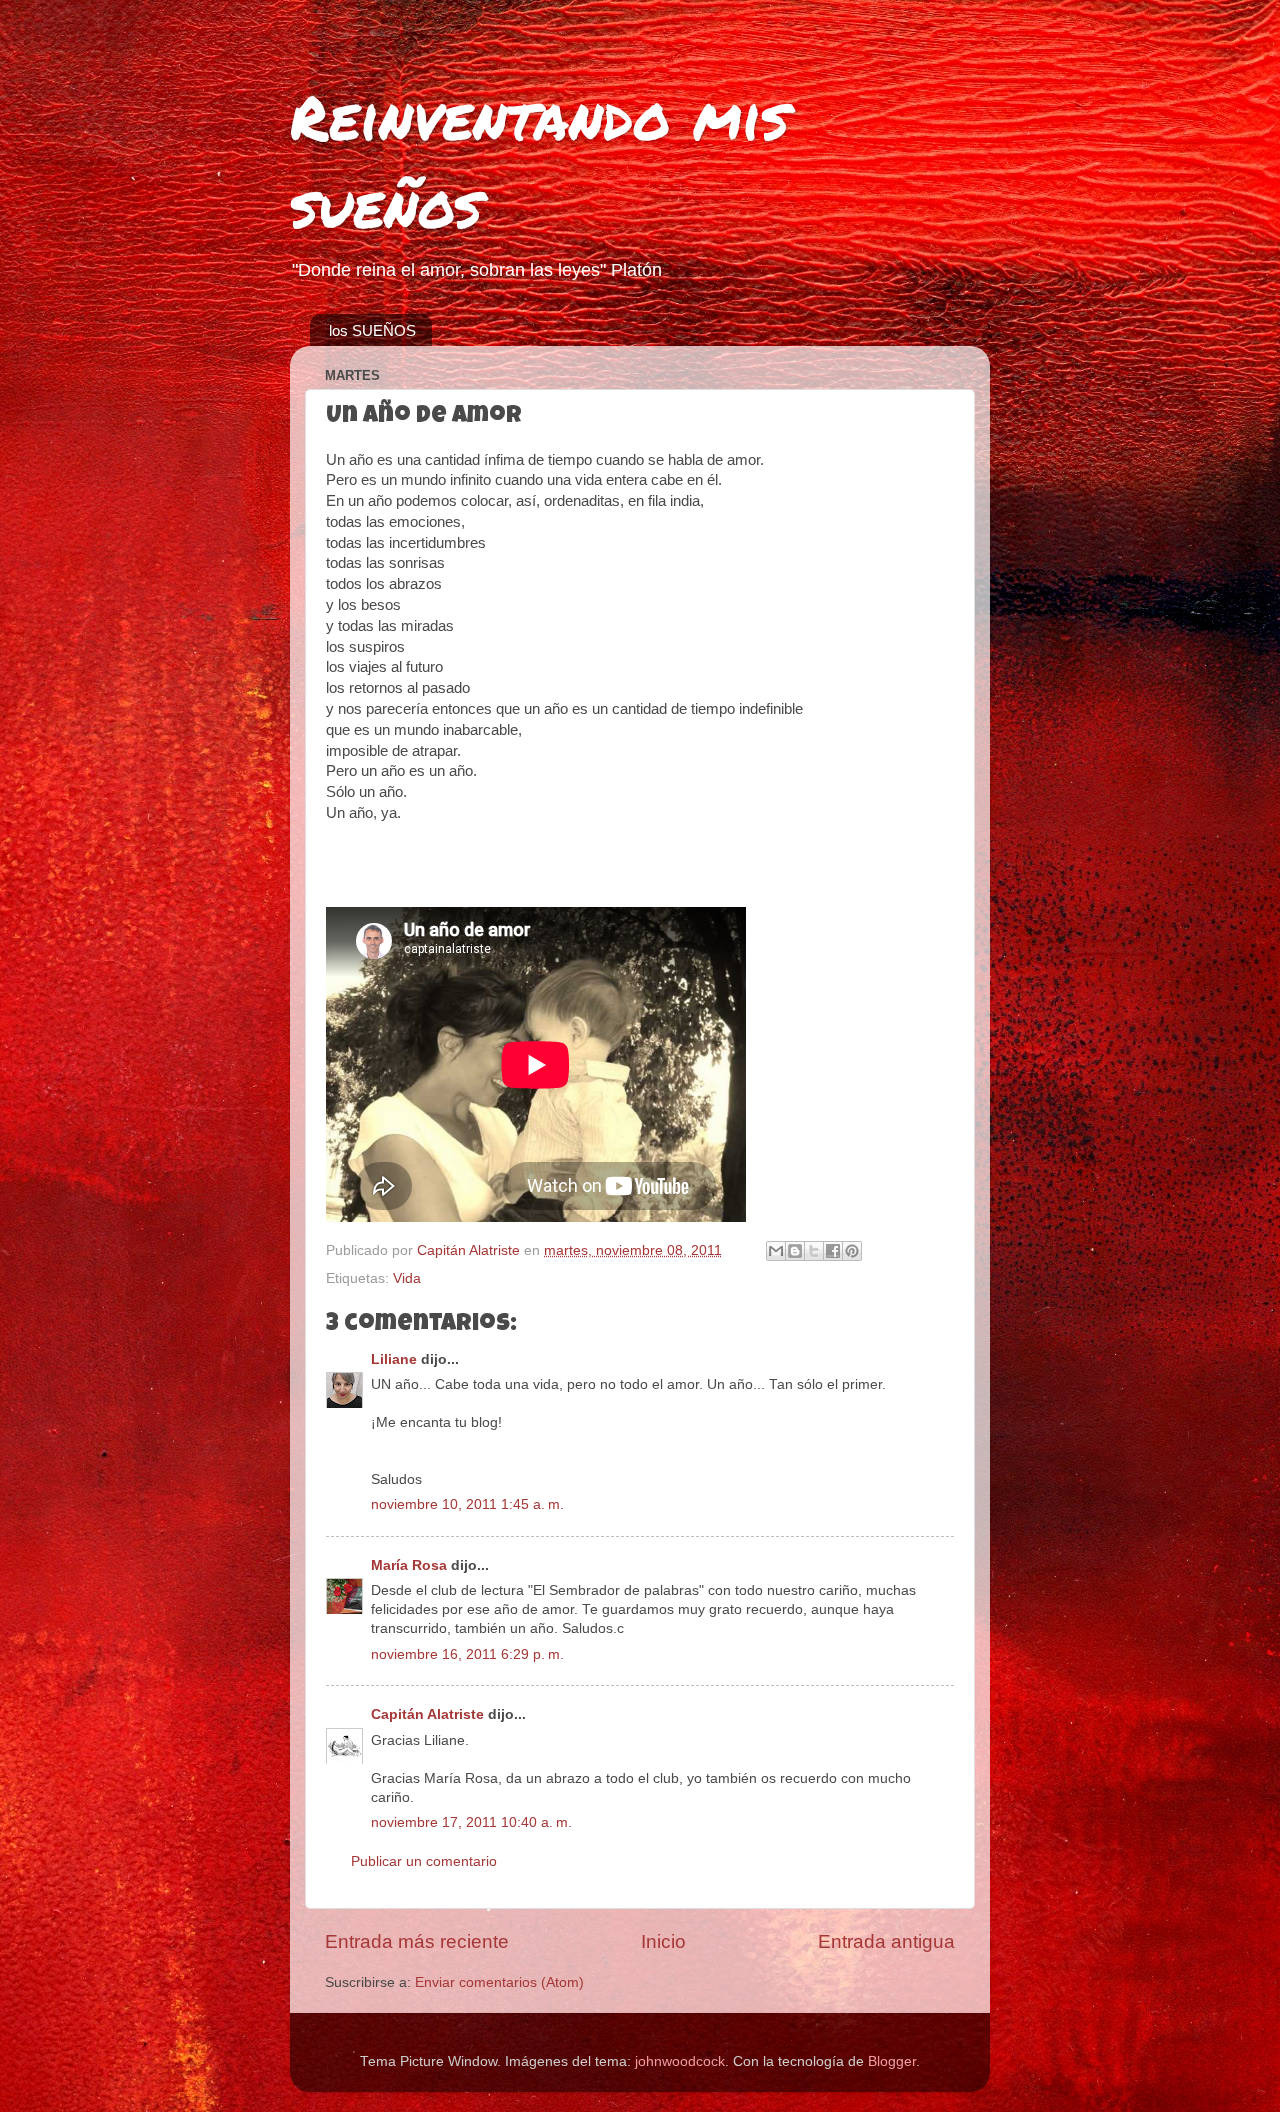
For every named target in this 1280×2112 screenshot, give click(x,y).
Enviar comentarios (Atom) (499, 1982)
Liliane (394, 1359)
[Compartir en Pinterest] (852, 1251)
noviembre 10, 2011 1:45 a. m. (467, 1504)
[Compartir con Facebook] (833, 1251)
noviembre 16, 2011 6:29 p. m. (467, 1654)
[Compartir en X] (814, 1251)
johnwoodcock (680, 2061)
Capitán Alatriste (427, 1714)
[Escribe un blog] (795, 1251)
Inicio (663, 1941)
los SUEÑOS (372, 330)
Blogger (892, 2061)
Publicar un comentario (424, 1861)
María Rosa (409, 1565)
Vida (407, 1278)
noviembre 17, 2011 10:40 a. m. (471, 1822)
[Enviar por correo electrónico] (776, 1251)
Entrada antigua (886, 1941)
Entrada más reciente (417, 1941)
